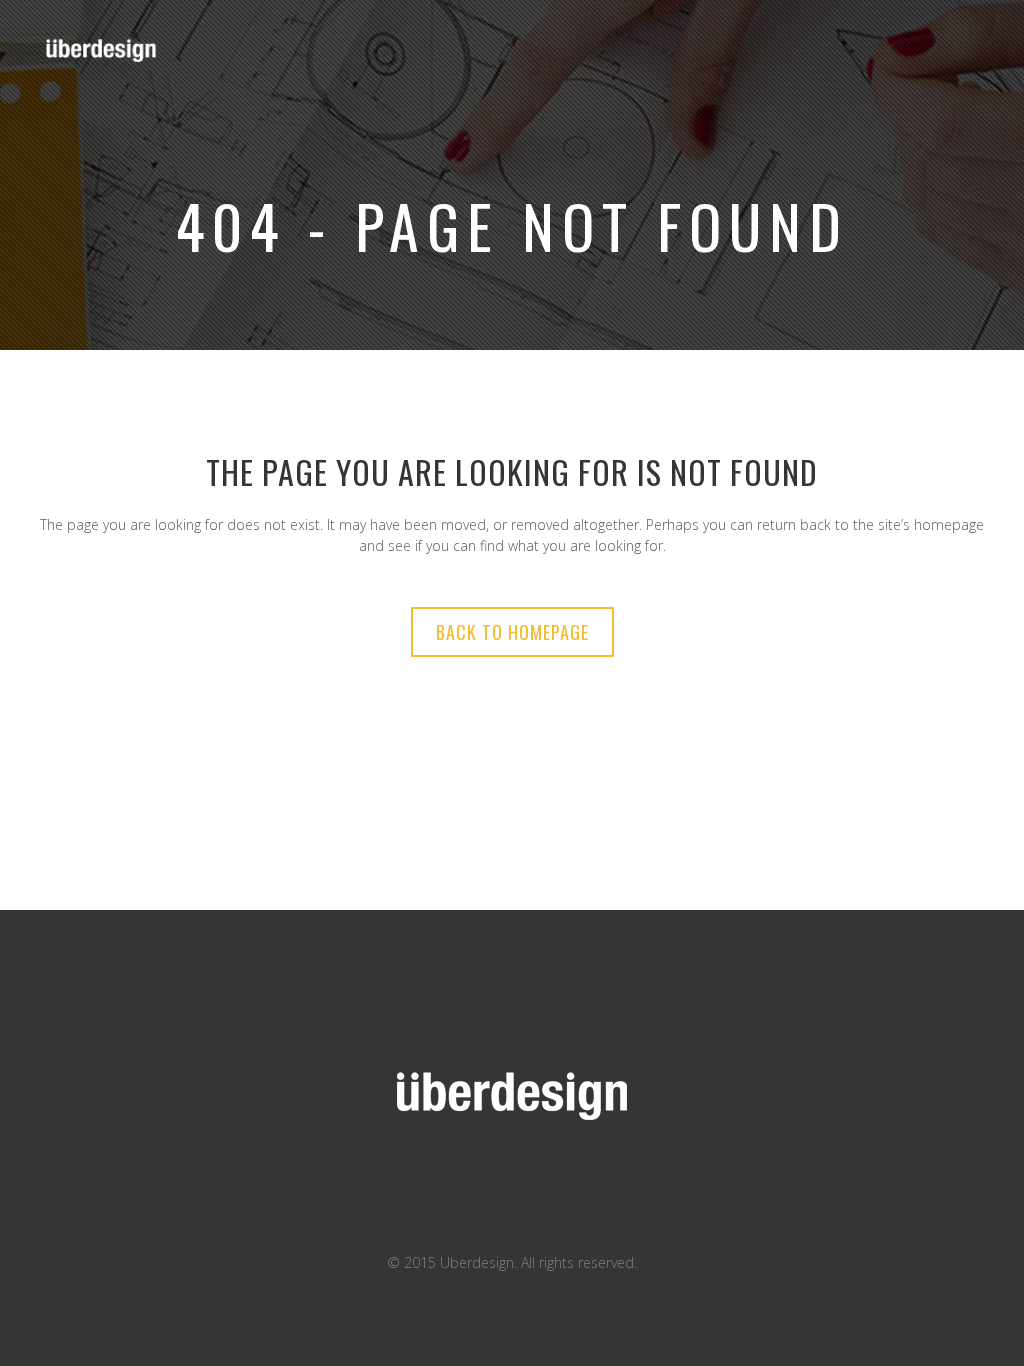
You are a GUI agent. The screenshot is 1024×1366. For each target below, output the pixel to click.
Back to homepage (512, 632)
